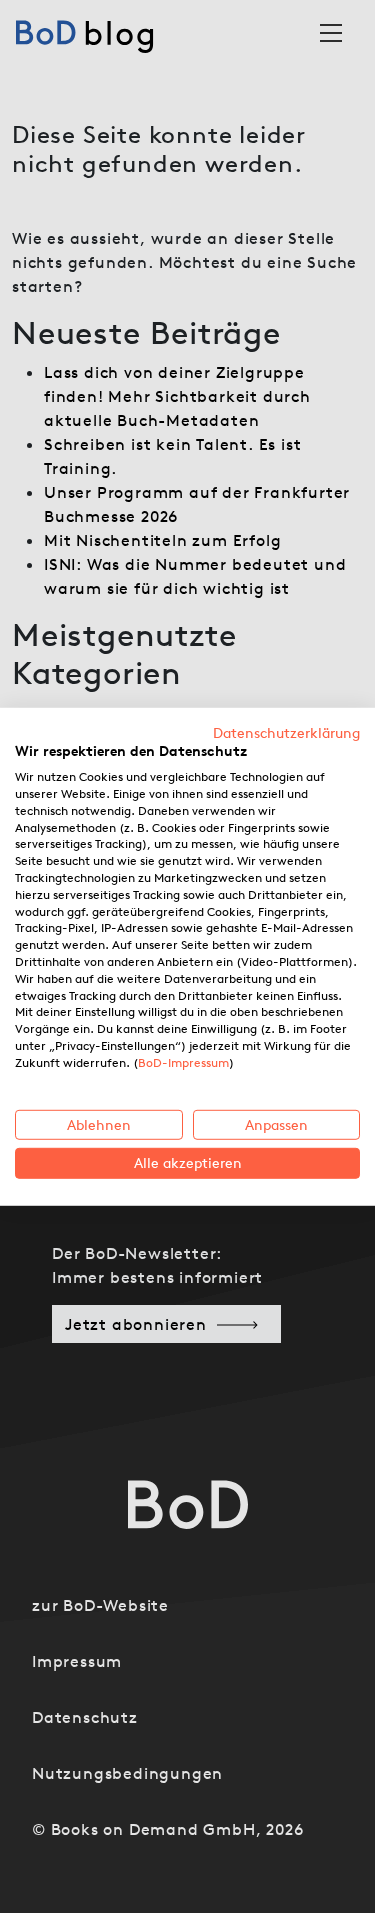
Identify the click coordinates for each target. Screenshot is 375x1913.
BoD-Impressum (183, 1062)
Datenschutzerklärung (286, 732)
